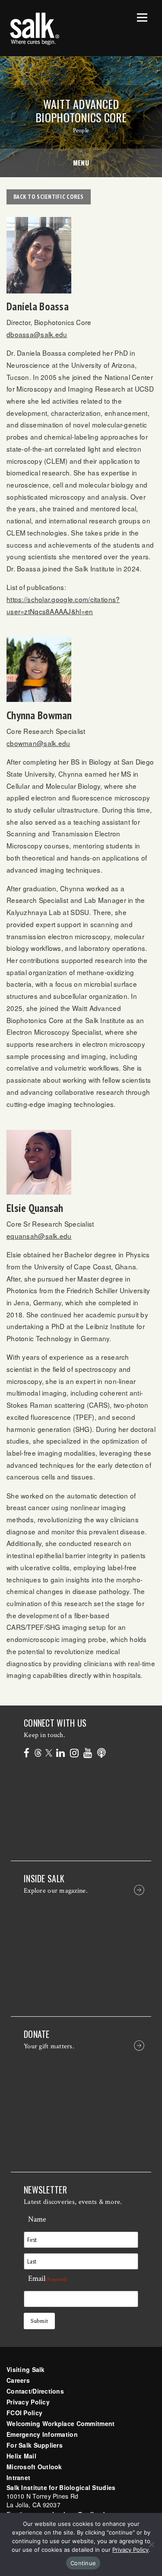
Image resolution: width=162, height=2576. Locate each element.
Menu (81, 163)
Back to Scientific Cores (49, 197)
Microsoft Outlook (34, 2467)
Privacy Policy (28, 2402)
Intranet (18, 2477)
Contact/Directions (35, 2391)
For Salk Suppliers (35, 2445)
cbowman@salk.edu (38, 743)
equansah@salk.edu (39, 1236)
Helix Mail (21, 2456)
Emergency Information (42, 2434)
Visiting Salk (26, 2369)
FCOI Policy (24, 2413)
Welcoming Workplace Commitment (60, 2423)
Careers (18, 2380)
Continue (83, 2563)
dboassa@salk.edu (37, 334)
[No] (151, 2544)
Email (48, 2278)
